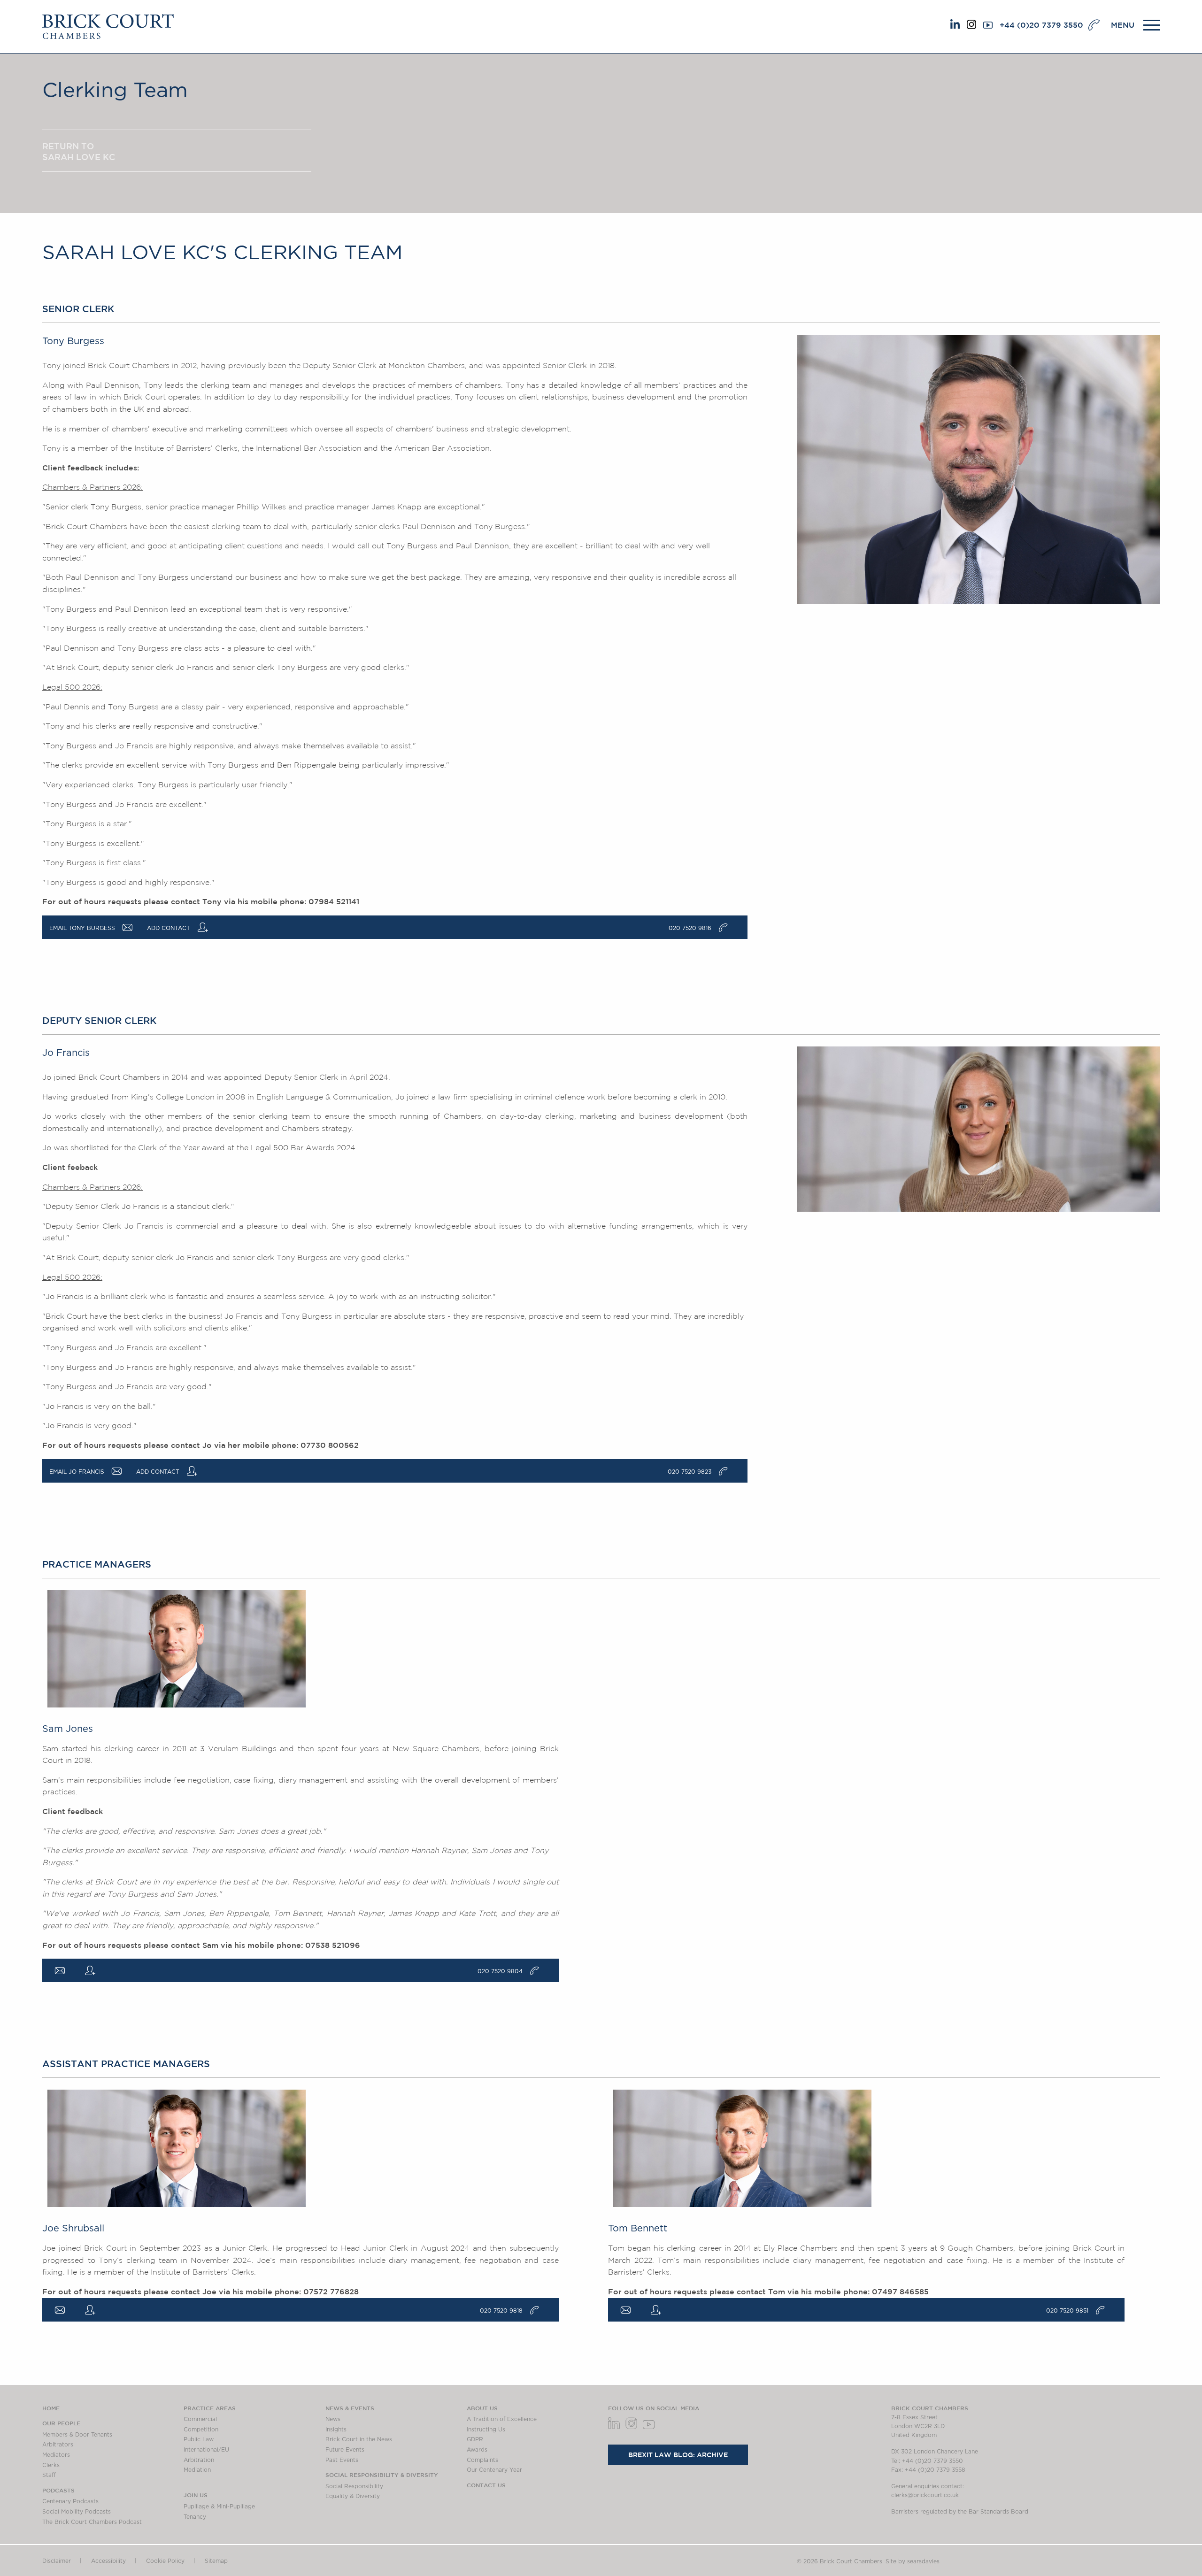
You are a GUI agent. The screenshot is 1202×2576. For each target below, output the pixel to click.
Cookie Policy (165, 2561)
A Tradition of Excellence (502, 2419)
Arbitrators (58, 2445)
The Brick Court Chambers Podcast (92, 2522)
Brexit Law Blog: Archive (678, 2455)
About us (482, 2408)
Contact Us (486, 2485)
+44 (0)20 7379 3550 (1041, 25)
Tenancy (195, 2517)
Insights (336, 2430)
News (333, 2419)
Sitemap (216, 2561)
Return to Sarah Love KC (79, 151)
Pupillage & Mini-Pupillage (219, 2507)
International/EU (206, 2450)
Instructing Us (486, 2430)
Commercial (200, 2419)
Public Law (199, 2439)
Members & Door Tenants (77, 2435)
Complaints (482, 2460)
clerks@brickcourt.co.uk (925, 2495)
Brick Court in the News (359, 2439)
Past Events (342, 2460)
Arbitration (199, 2460)
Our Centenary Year (494, 2470)
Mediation (197, 2470)
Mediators (56, 2455)
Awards (477, 2450)
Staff (49, 2475)
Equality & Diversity (353, 2496)
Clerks (51, 2465)
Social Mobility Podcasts (77, 2512)
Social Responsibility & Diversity (382, 2475)
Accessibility (108, 2561)
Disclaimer (57, 2561)
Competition (201, 2430)
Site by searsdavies (913, 2561)
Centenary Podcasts (70, 2501)
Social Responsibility (354, 2486)
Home (51, 2408)
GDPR (475, 2439)
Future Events (345, 2450)
